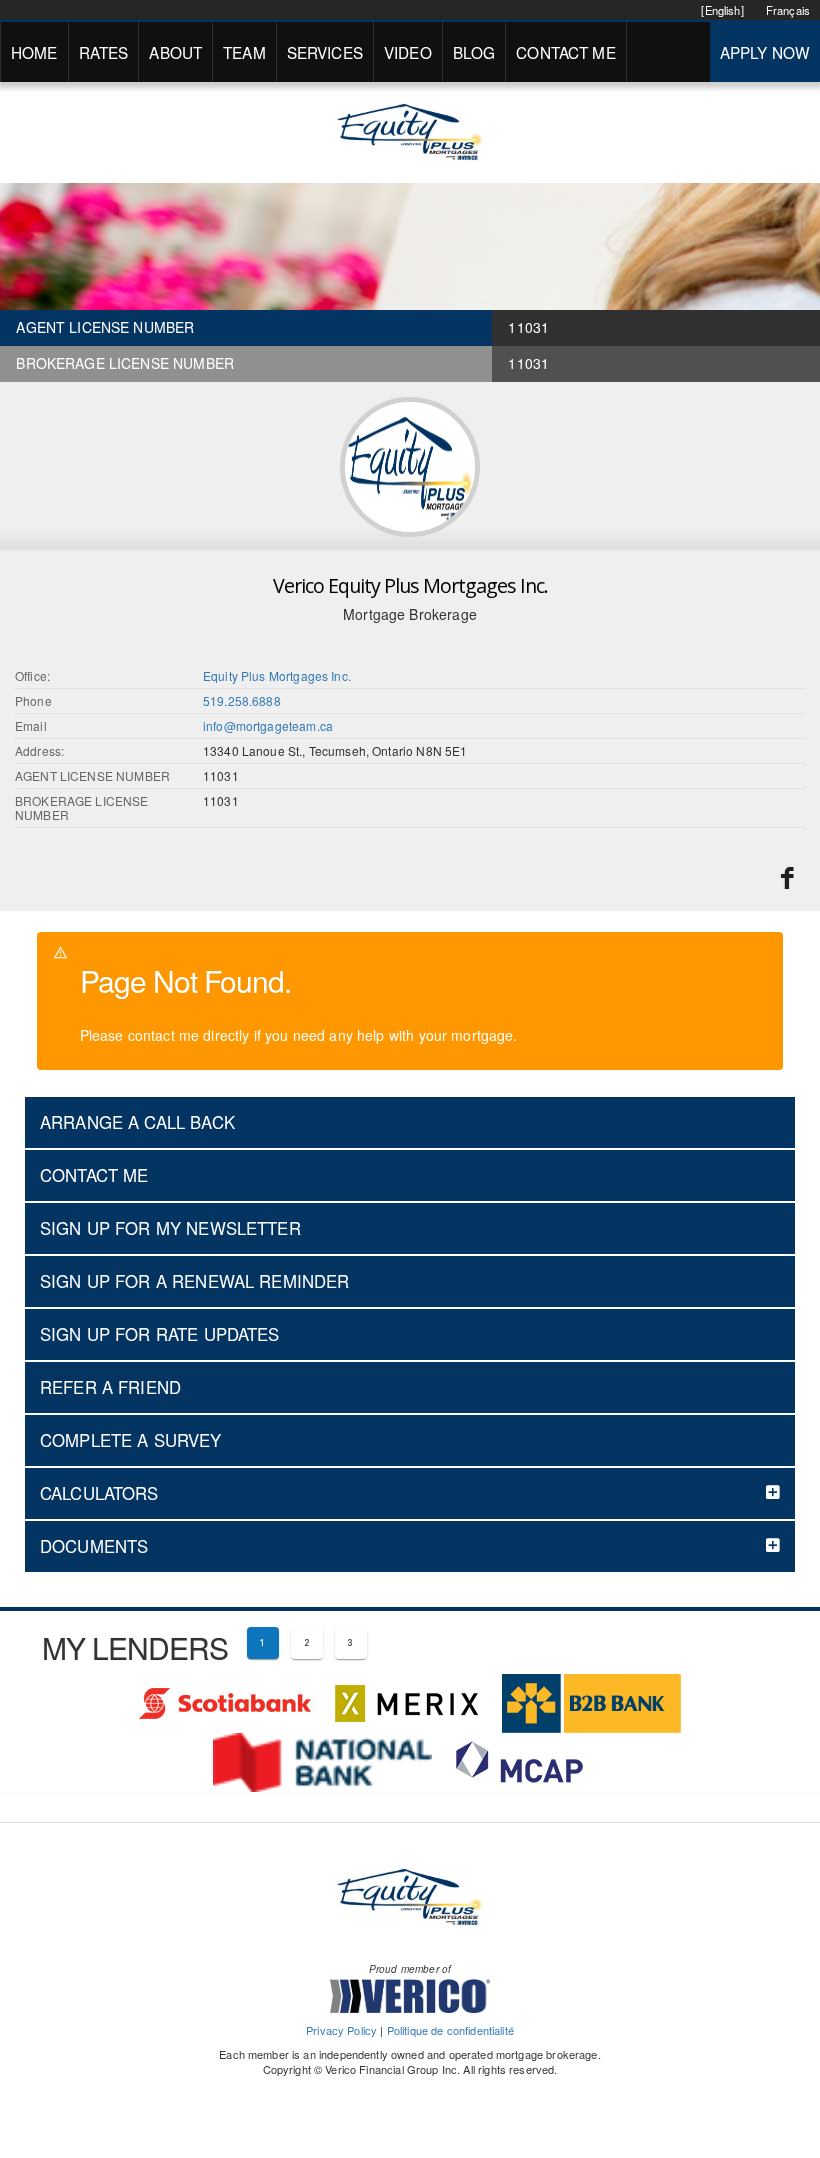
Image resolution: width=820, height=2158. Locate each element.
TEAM (244, 52)
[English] (722, 10)
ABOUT (175, 52)
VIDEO (408, 52)
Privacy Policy (341, 2030)
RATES (104, 52)
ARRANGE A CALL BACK (137, 1122)
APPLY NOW (765, 52)
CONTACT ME (566, 52)
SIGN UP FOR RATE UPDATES (160, 1334)
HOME (34, 52)
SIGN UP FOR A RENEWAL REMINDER (195, 1281)
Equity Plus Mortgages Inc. (277, 675)
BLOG (474, 52)
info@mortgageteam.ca (268, 725)
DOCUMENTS (94, 1546)
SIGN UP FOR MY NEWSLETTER (170, 1228)
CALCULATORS (99, 1493)
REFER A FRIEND (110, 1387)
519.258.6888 (242, 700)
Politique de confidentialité (450, 2030)
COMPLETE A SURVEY (131, 1440)
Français (788, 10)
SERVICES (325, 52)
